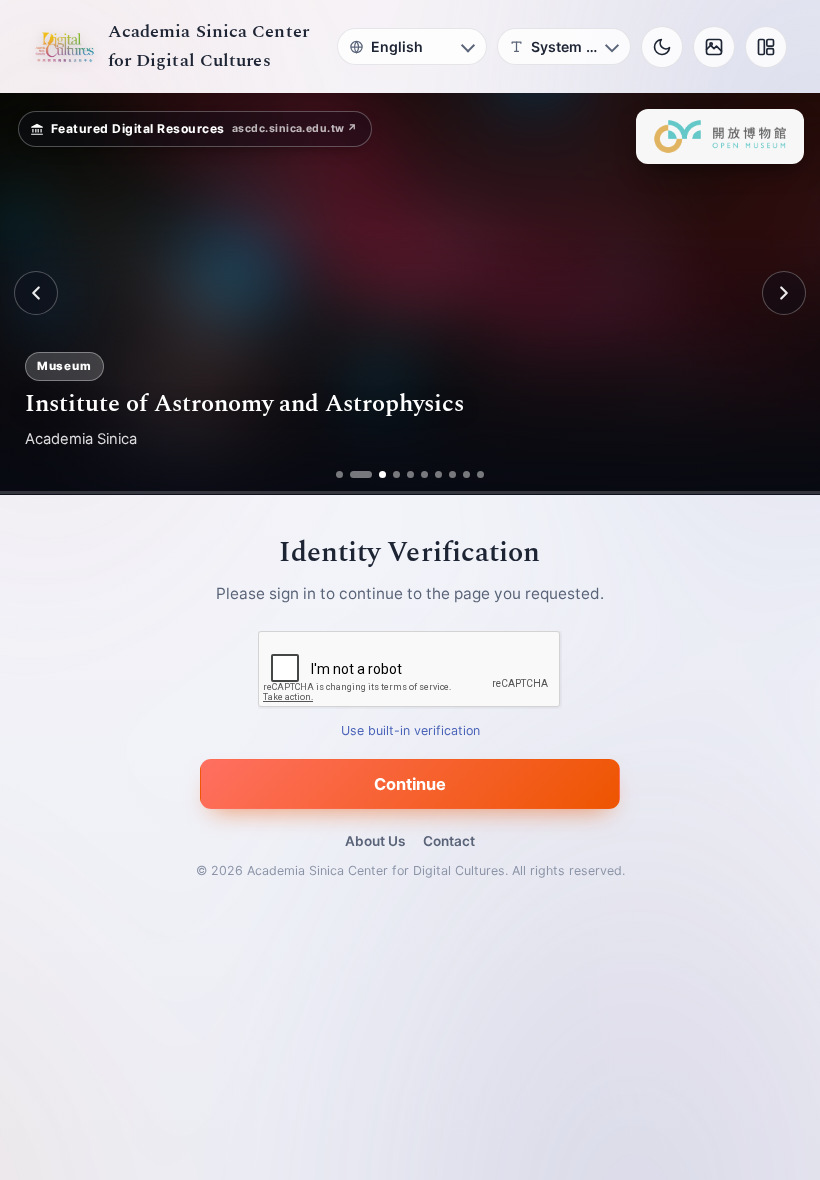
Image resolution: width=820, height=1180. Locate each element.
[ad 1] (339, 474)
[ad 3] (375, 474)
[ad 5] (410, 474)
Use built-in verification (410, 730)
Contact (449, 841)
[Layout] (766, 47)
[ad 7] (438, 474)
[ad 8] (452, 474)
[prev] (36, 293)
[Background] (714, 47)
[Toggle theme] (662, 47)
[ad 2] (353, 474)
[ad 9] (466, 474)
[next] (784, 293)
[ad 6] (424, 474)
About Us (375, 841)
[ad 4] (396, 474)
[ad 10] (480, 474)
